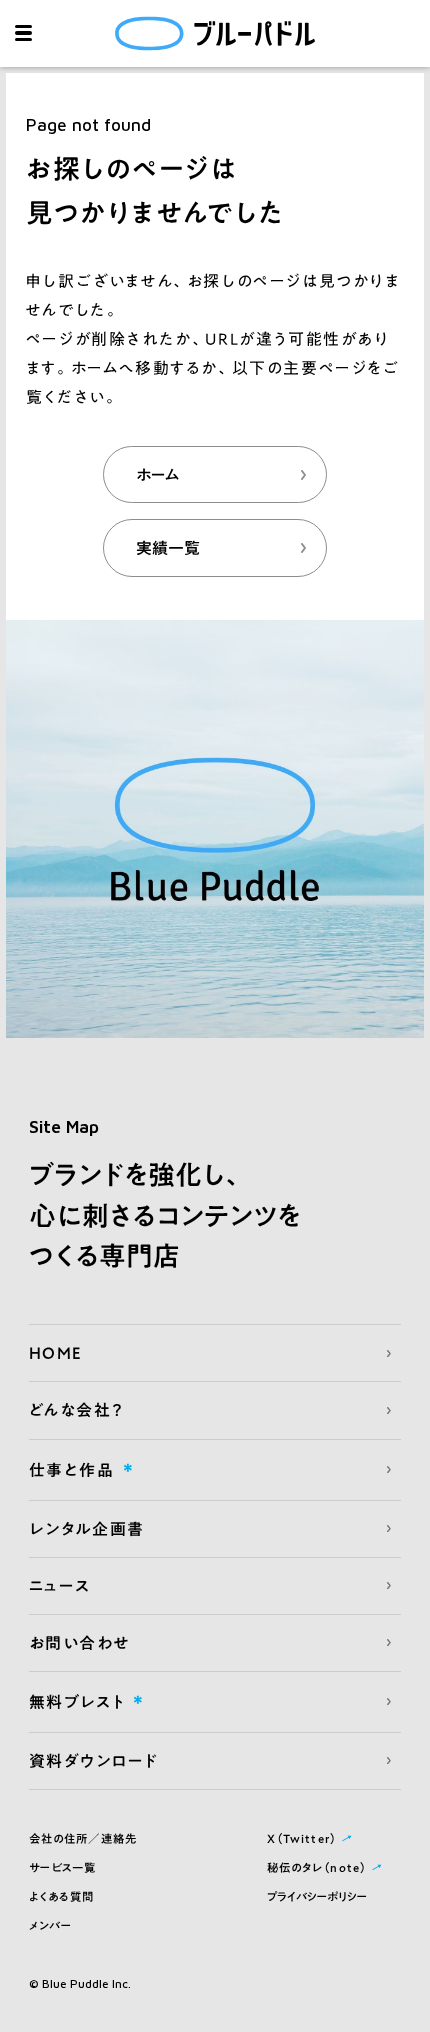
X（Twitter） (311, 1839)
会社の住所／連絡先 (83, 1838)
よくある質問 (62, 1896)
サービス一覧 (63, 1867)
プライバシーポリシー (317, 1896)
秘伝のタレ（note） (326, 1868)
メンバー (51, 1925)
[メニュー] (23, 33)
